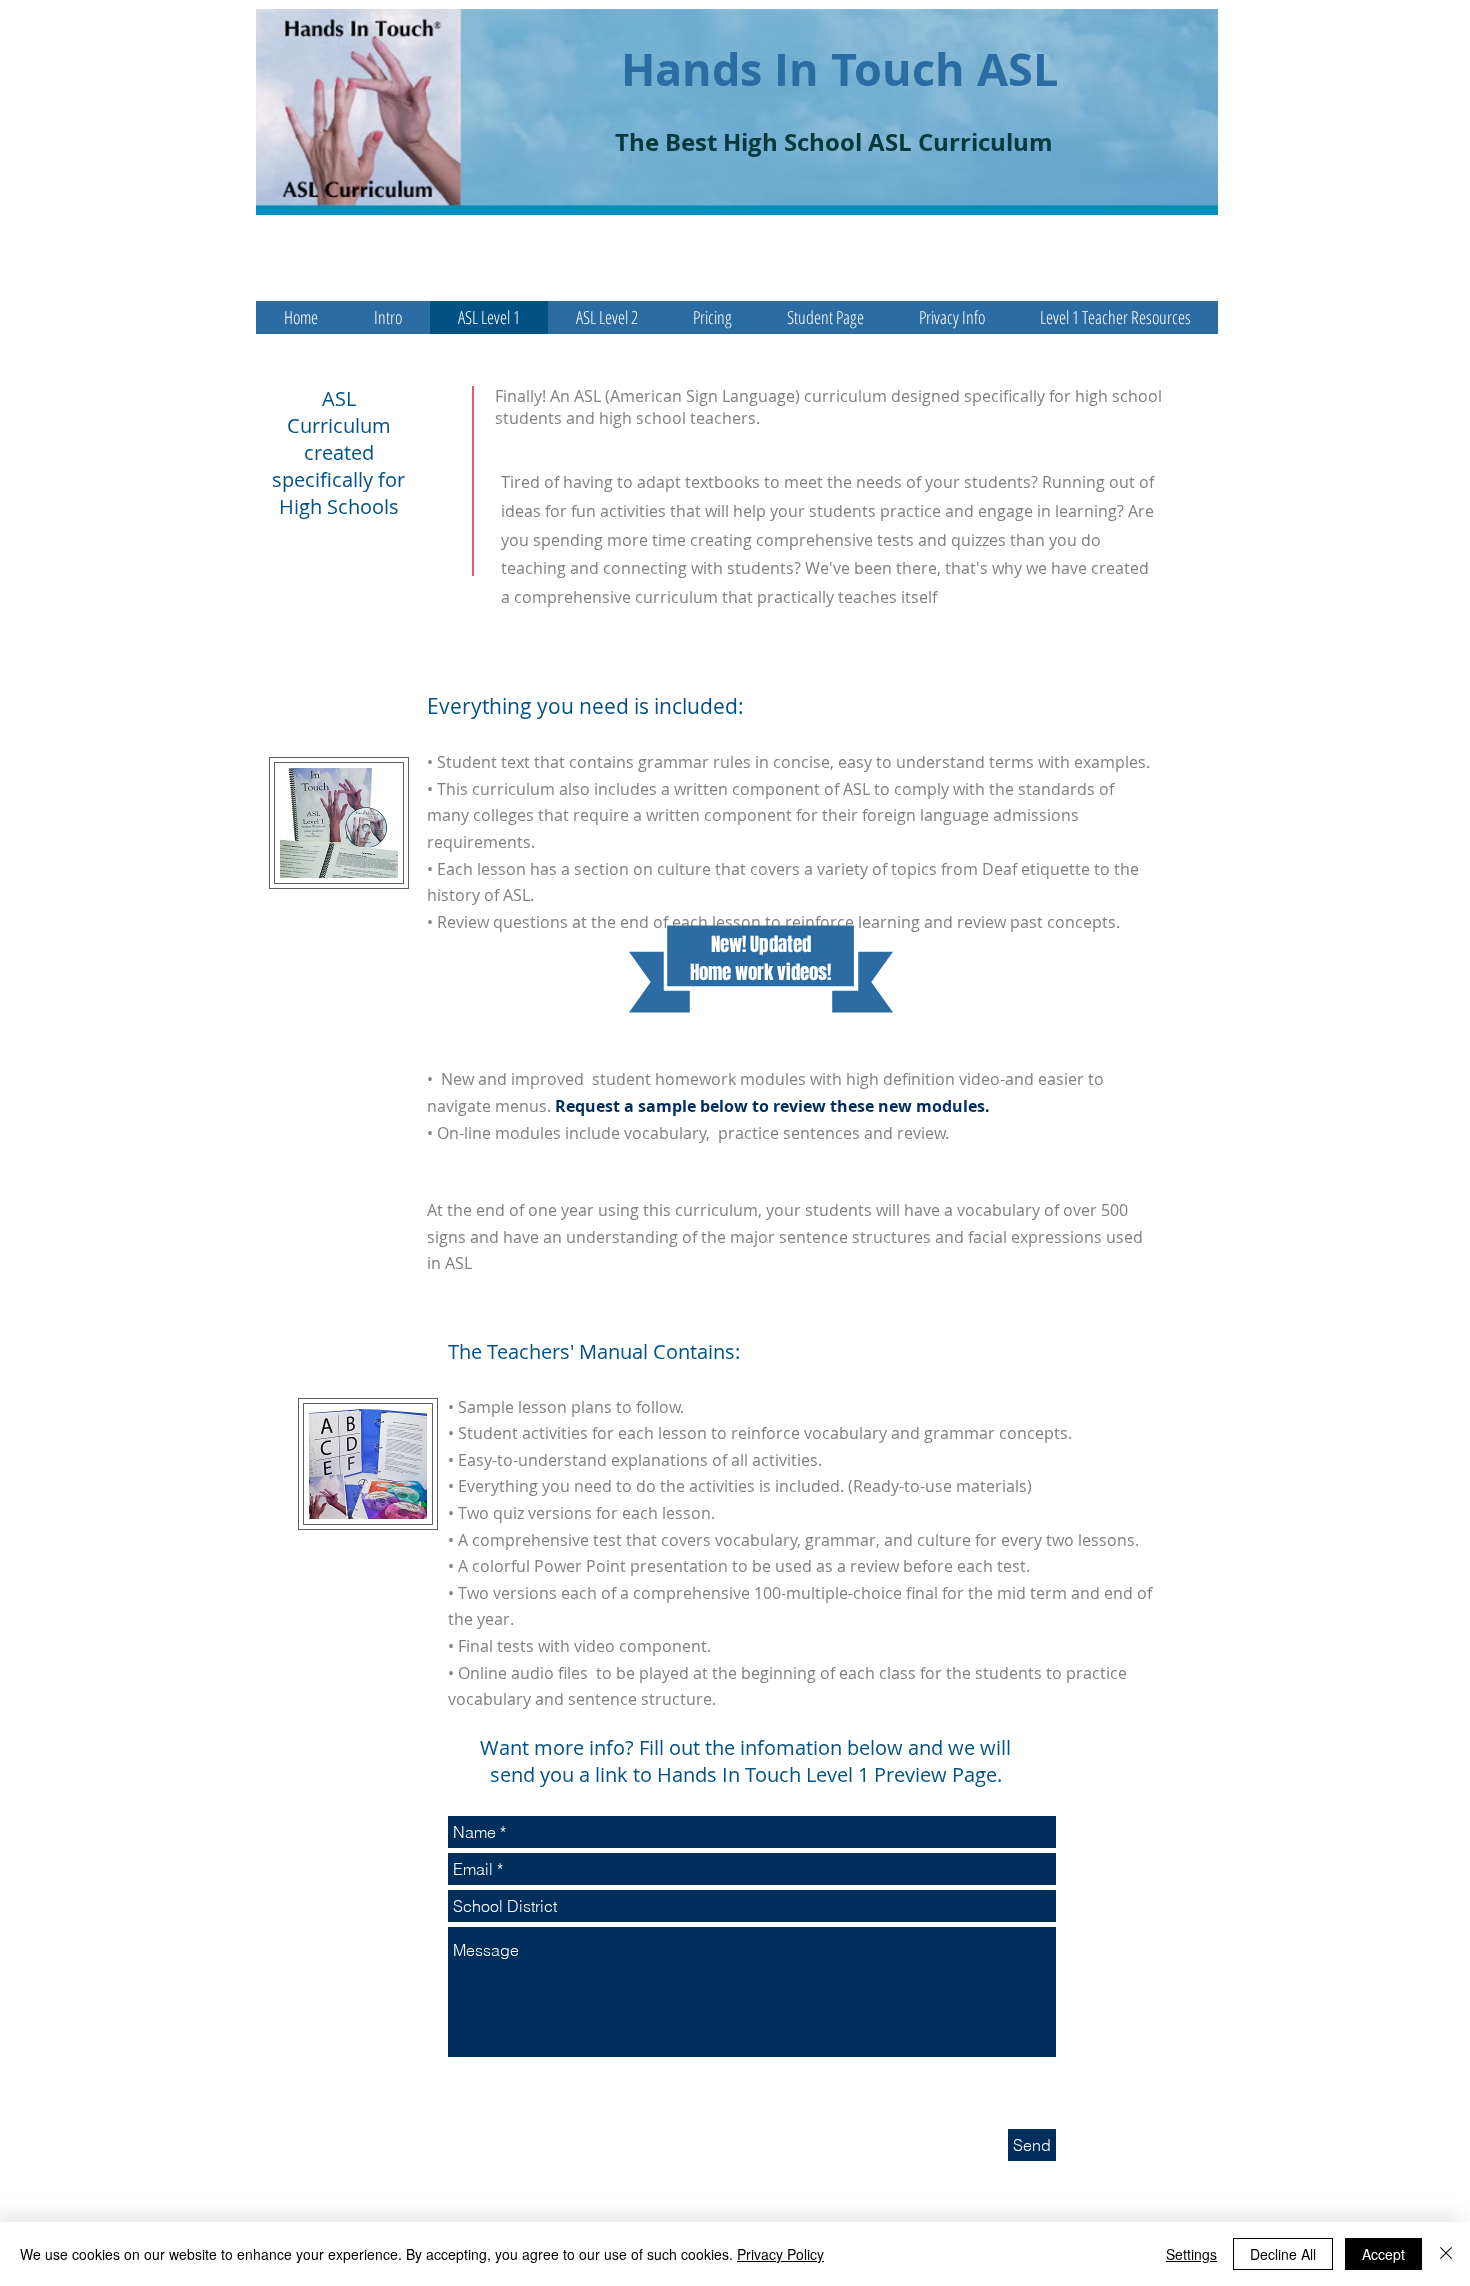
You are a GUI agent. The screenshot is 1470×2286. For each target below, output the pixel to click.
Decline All (1283, 2254)
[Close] (1446, 2254)
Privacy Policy (780, 2254)
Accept (1383, 2254)
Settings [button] (1191, 2254)
